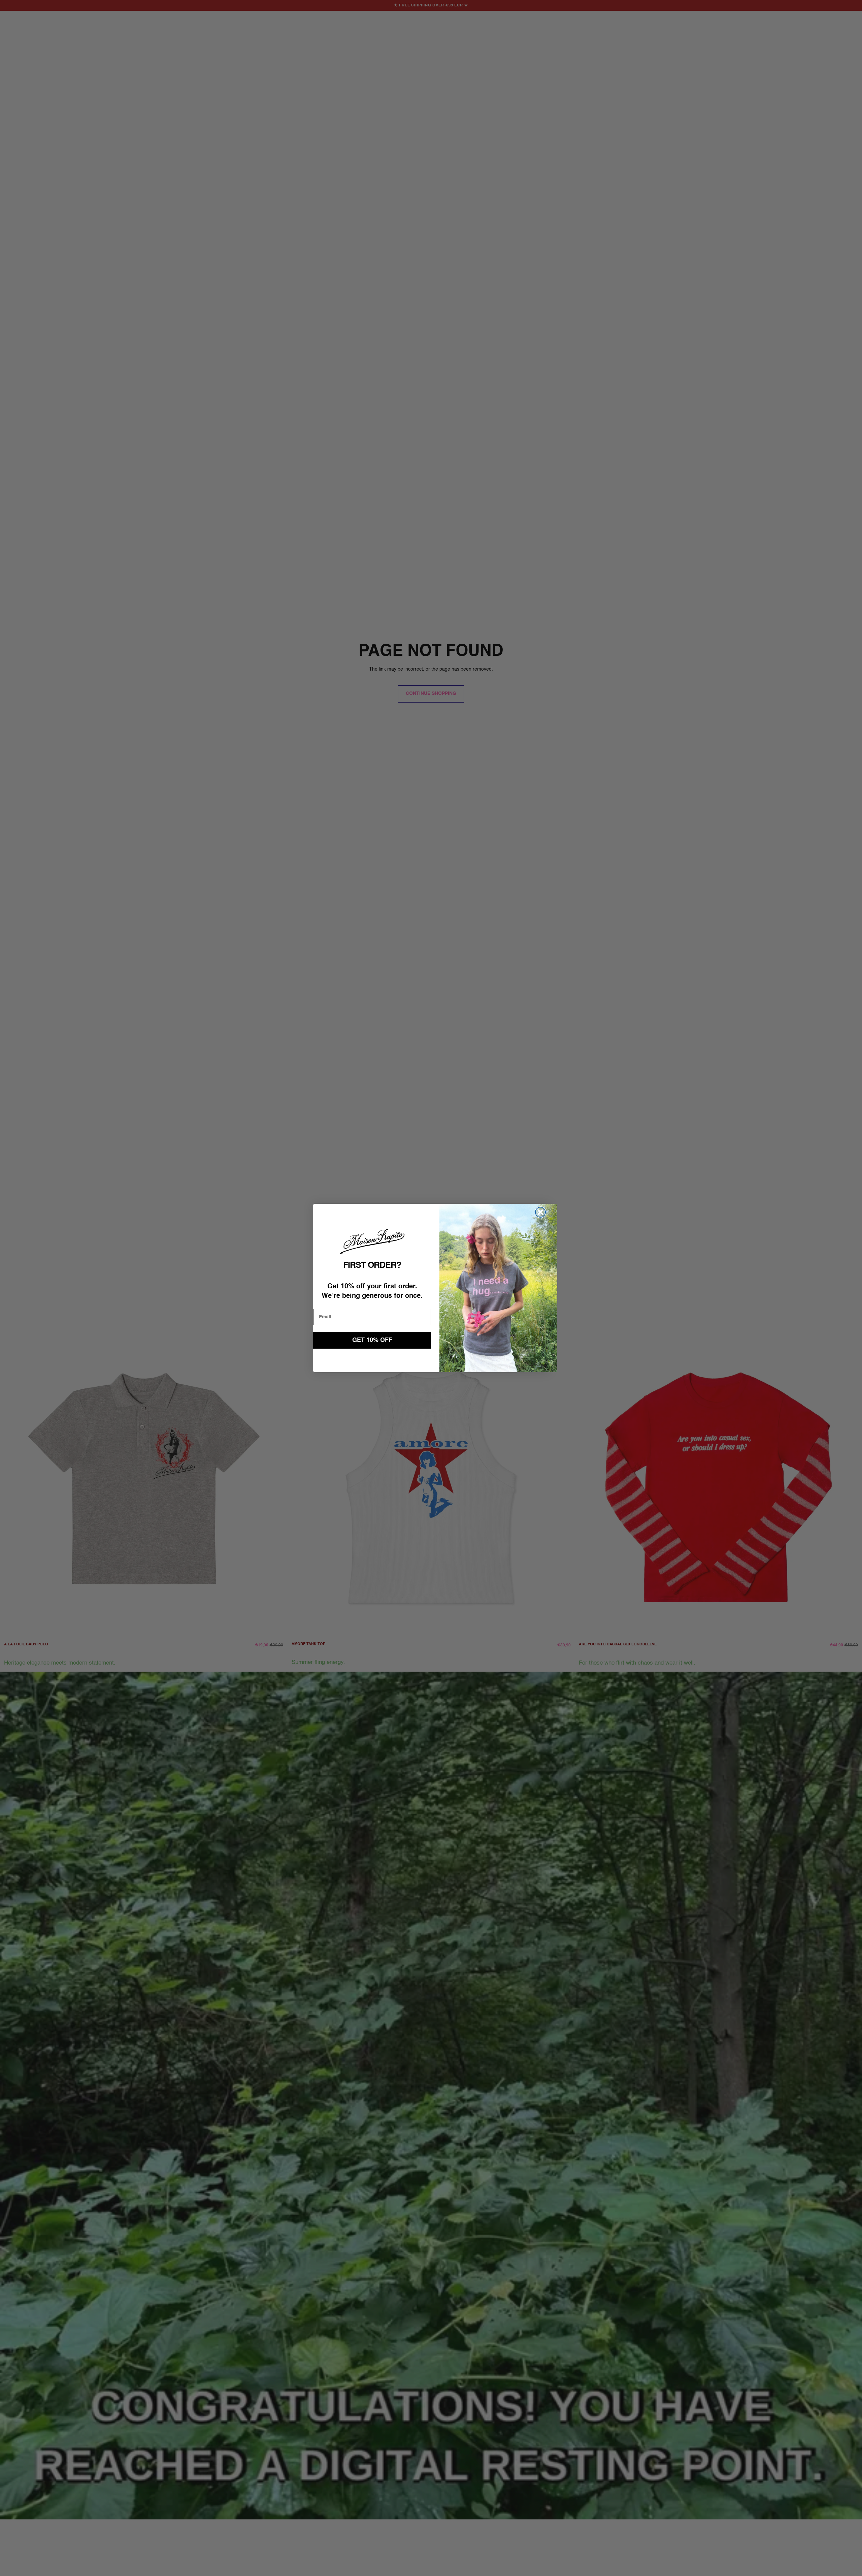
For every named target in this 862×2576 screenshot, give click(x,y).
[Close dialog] (540, 1212)
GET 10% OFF (372, 1340)
